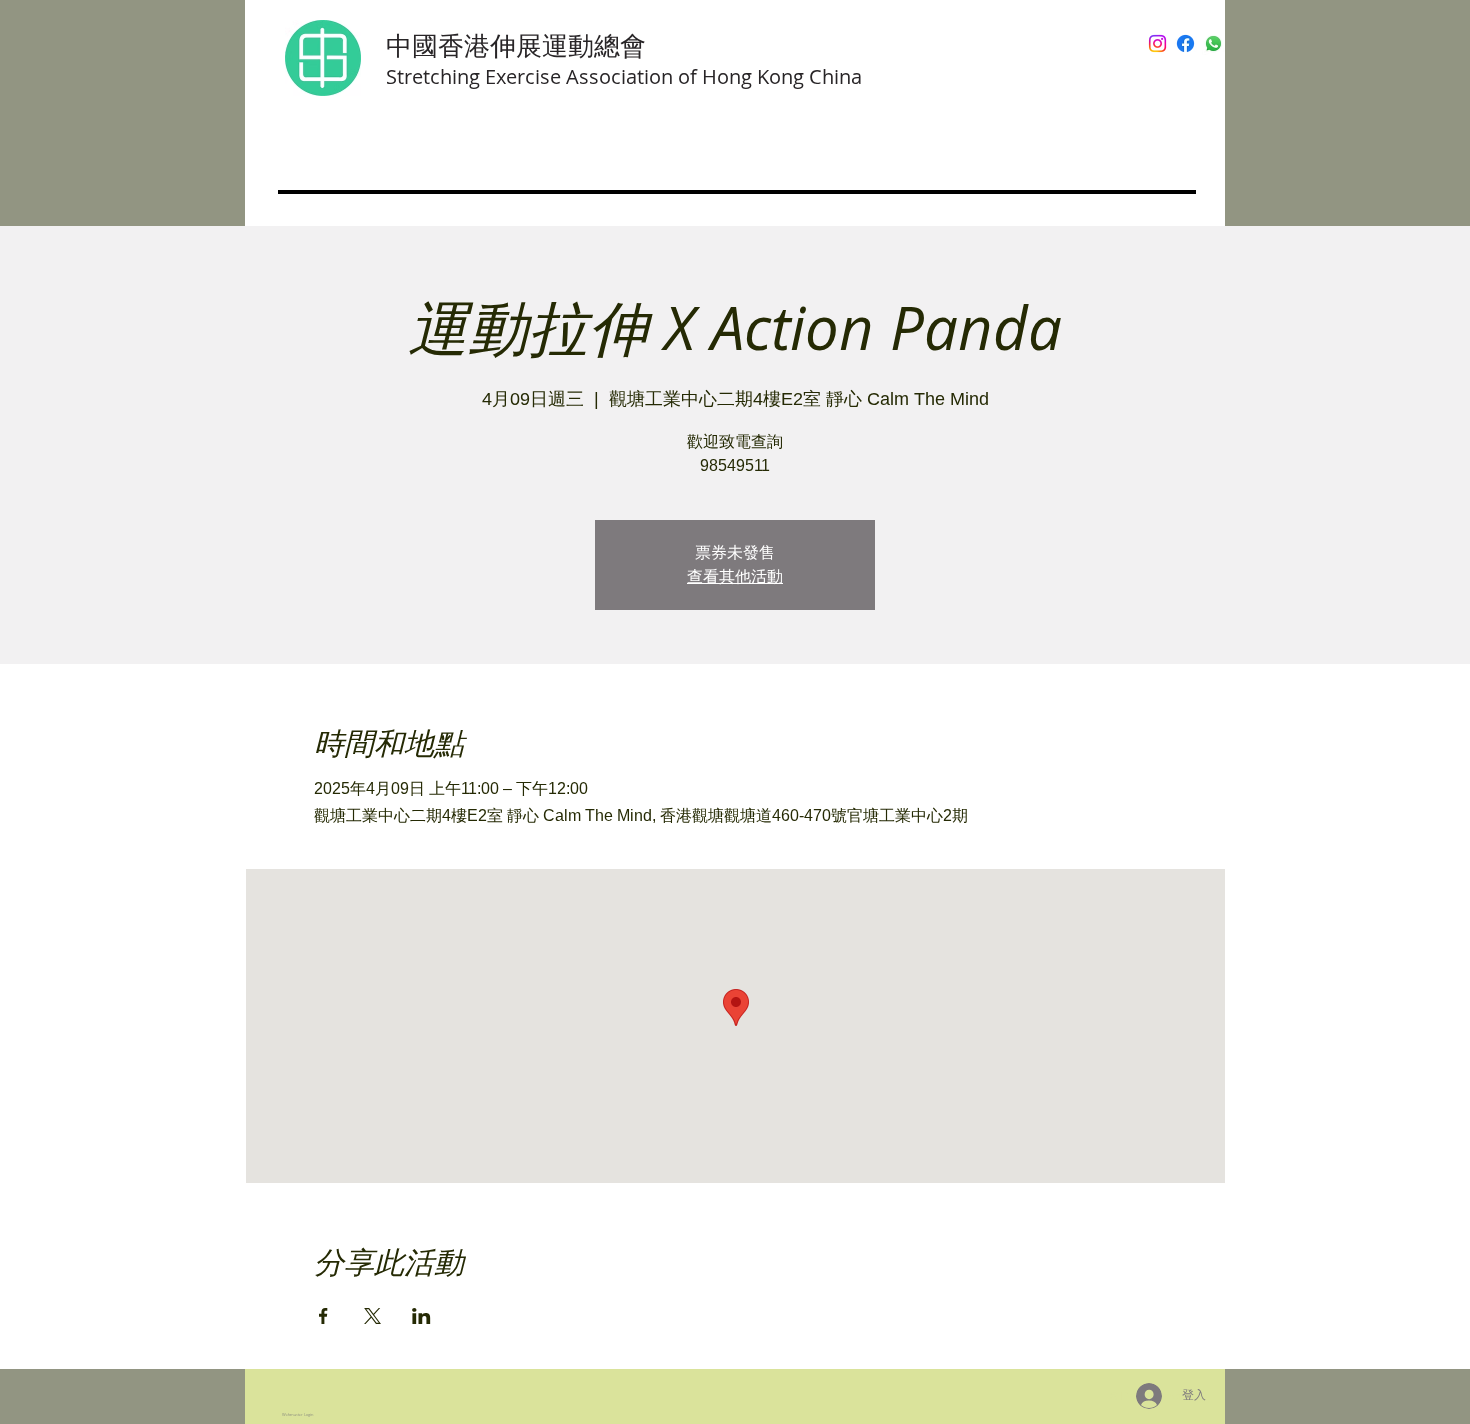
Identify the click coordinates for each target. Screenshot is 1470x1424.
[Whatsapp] (1213, 43)
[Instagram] (1157, 43)
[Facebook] (1185, 43)
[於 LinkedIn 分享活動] (421, 1316)
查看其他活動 (735, 576)
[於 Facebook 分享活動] (323, 1316)
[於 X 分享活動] (372, 1316)
